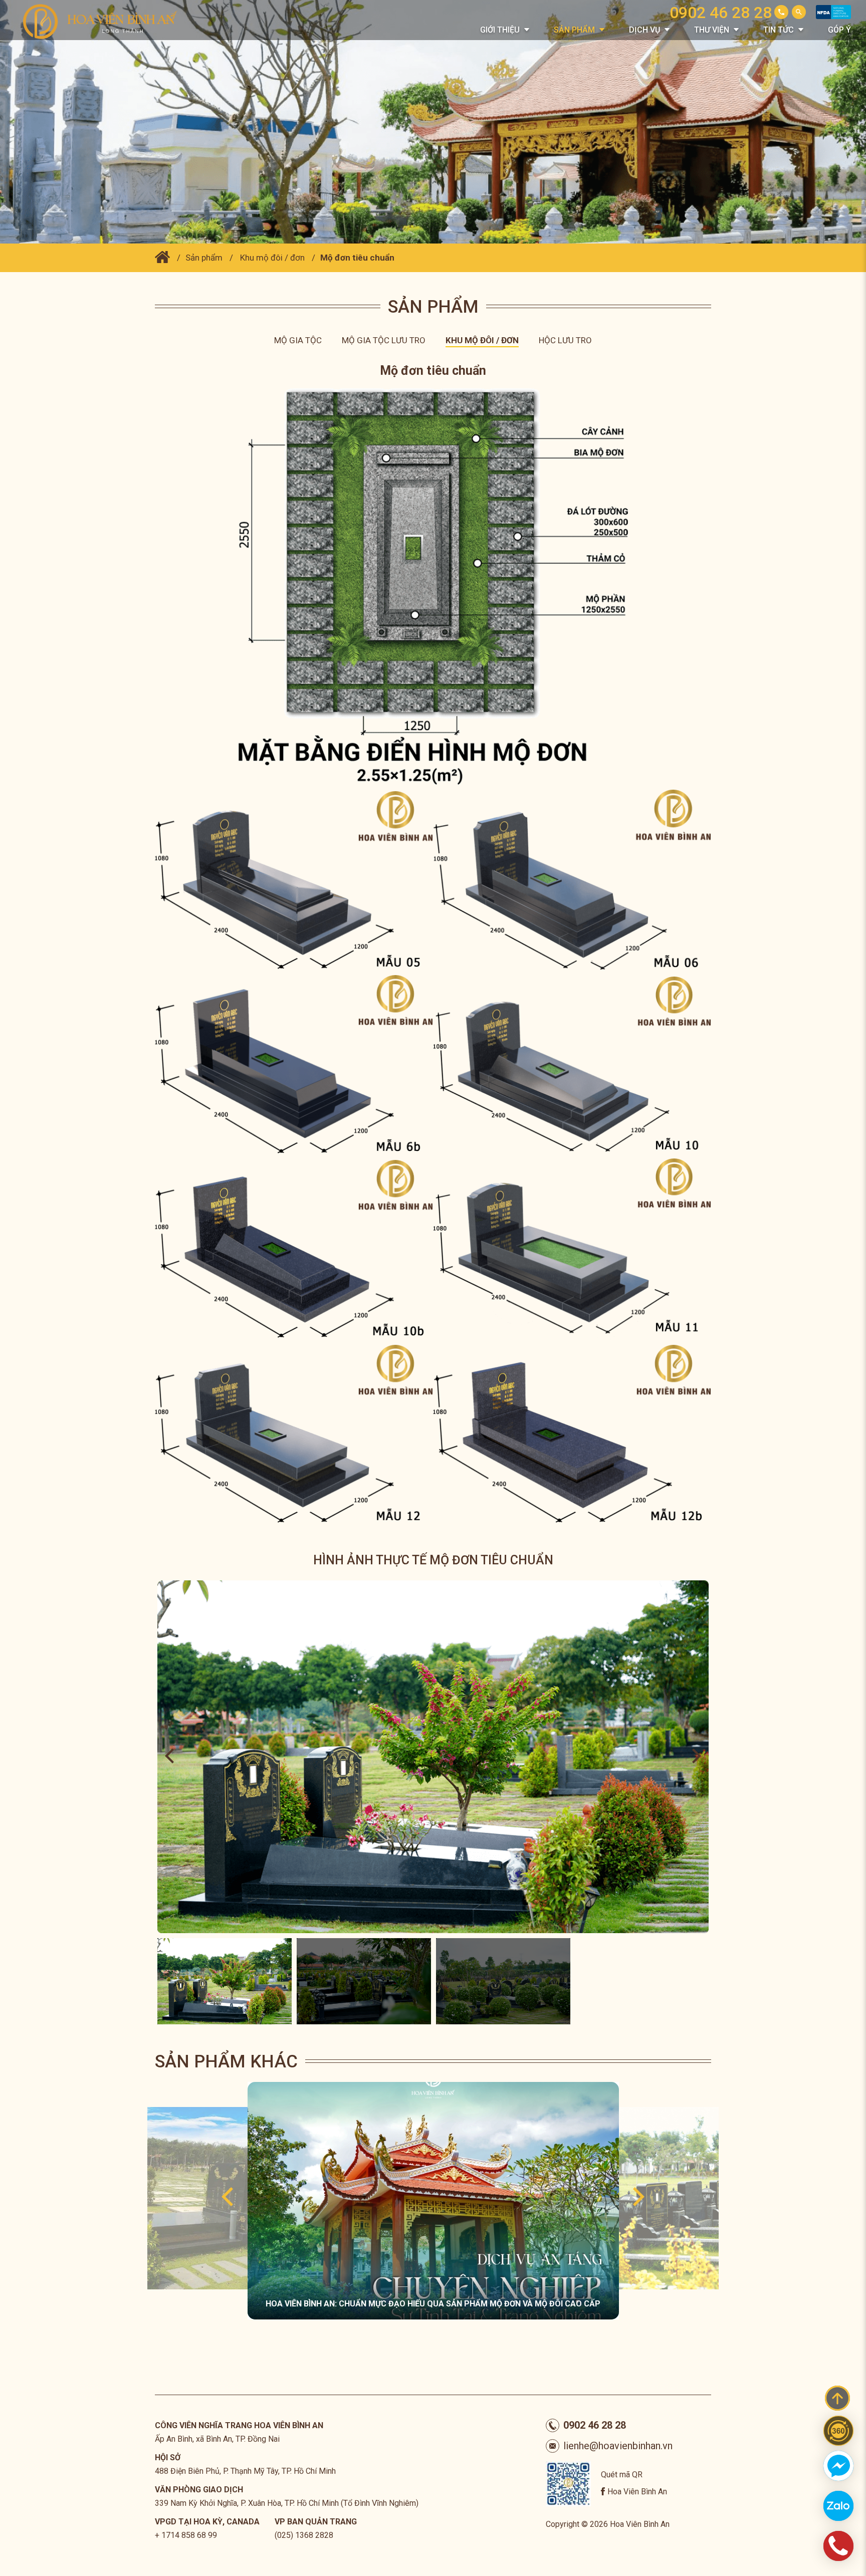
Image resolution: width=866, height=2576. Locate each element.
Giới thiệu (500, 30)
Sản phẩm (574, 30)
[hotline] (838, 2546)
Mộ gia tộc (298, 340)
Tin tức (779, 30)
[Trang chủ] (162, 258)
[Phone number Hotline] (781, 12)
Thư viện (712, 30)
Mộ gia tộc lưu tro (384, 340)
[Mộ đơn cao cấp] (147, 2198)
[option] (433, 1757)
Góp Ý (839, 30)
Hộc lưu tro (565, 340)
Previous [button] (169, 1757)
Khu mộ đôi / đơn (272, 258)
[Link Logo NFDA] (833, 16)
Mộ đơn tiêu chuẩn (357, 258)
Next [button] (697, 1757)
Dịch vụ (644, 30)
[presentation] (227, 2198)
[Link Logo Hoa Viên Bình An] (105, 21)
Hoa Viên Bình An (637, 2492)
